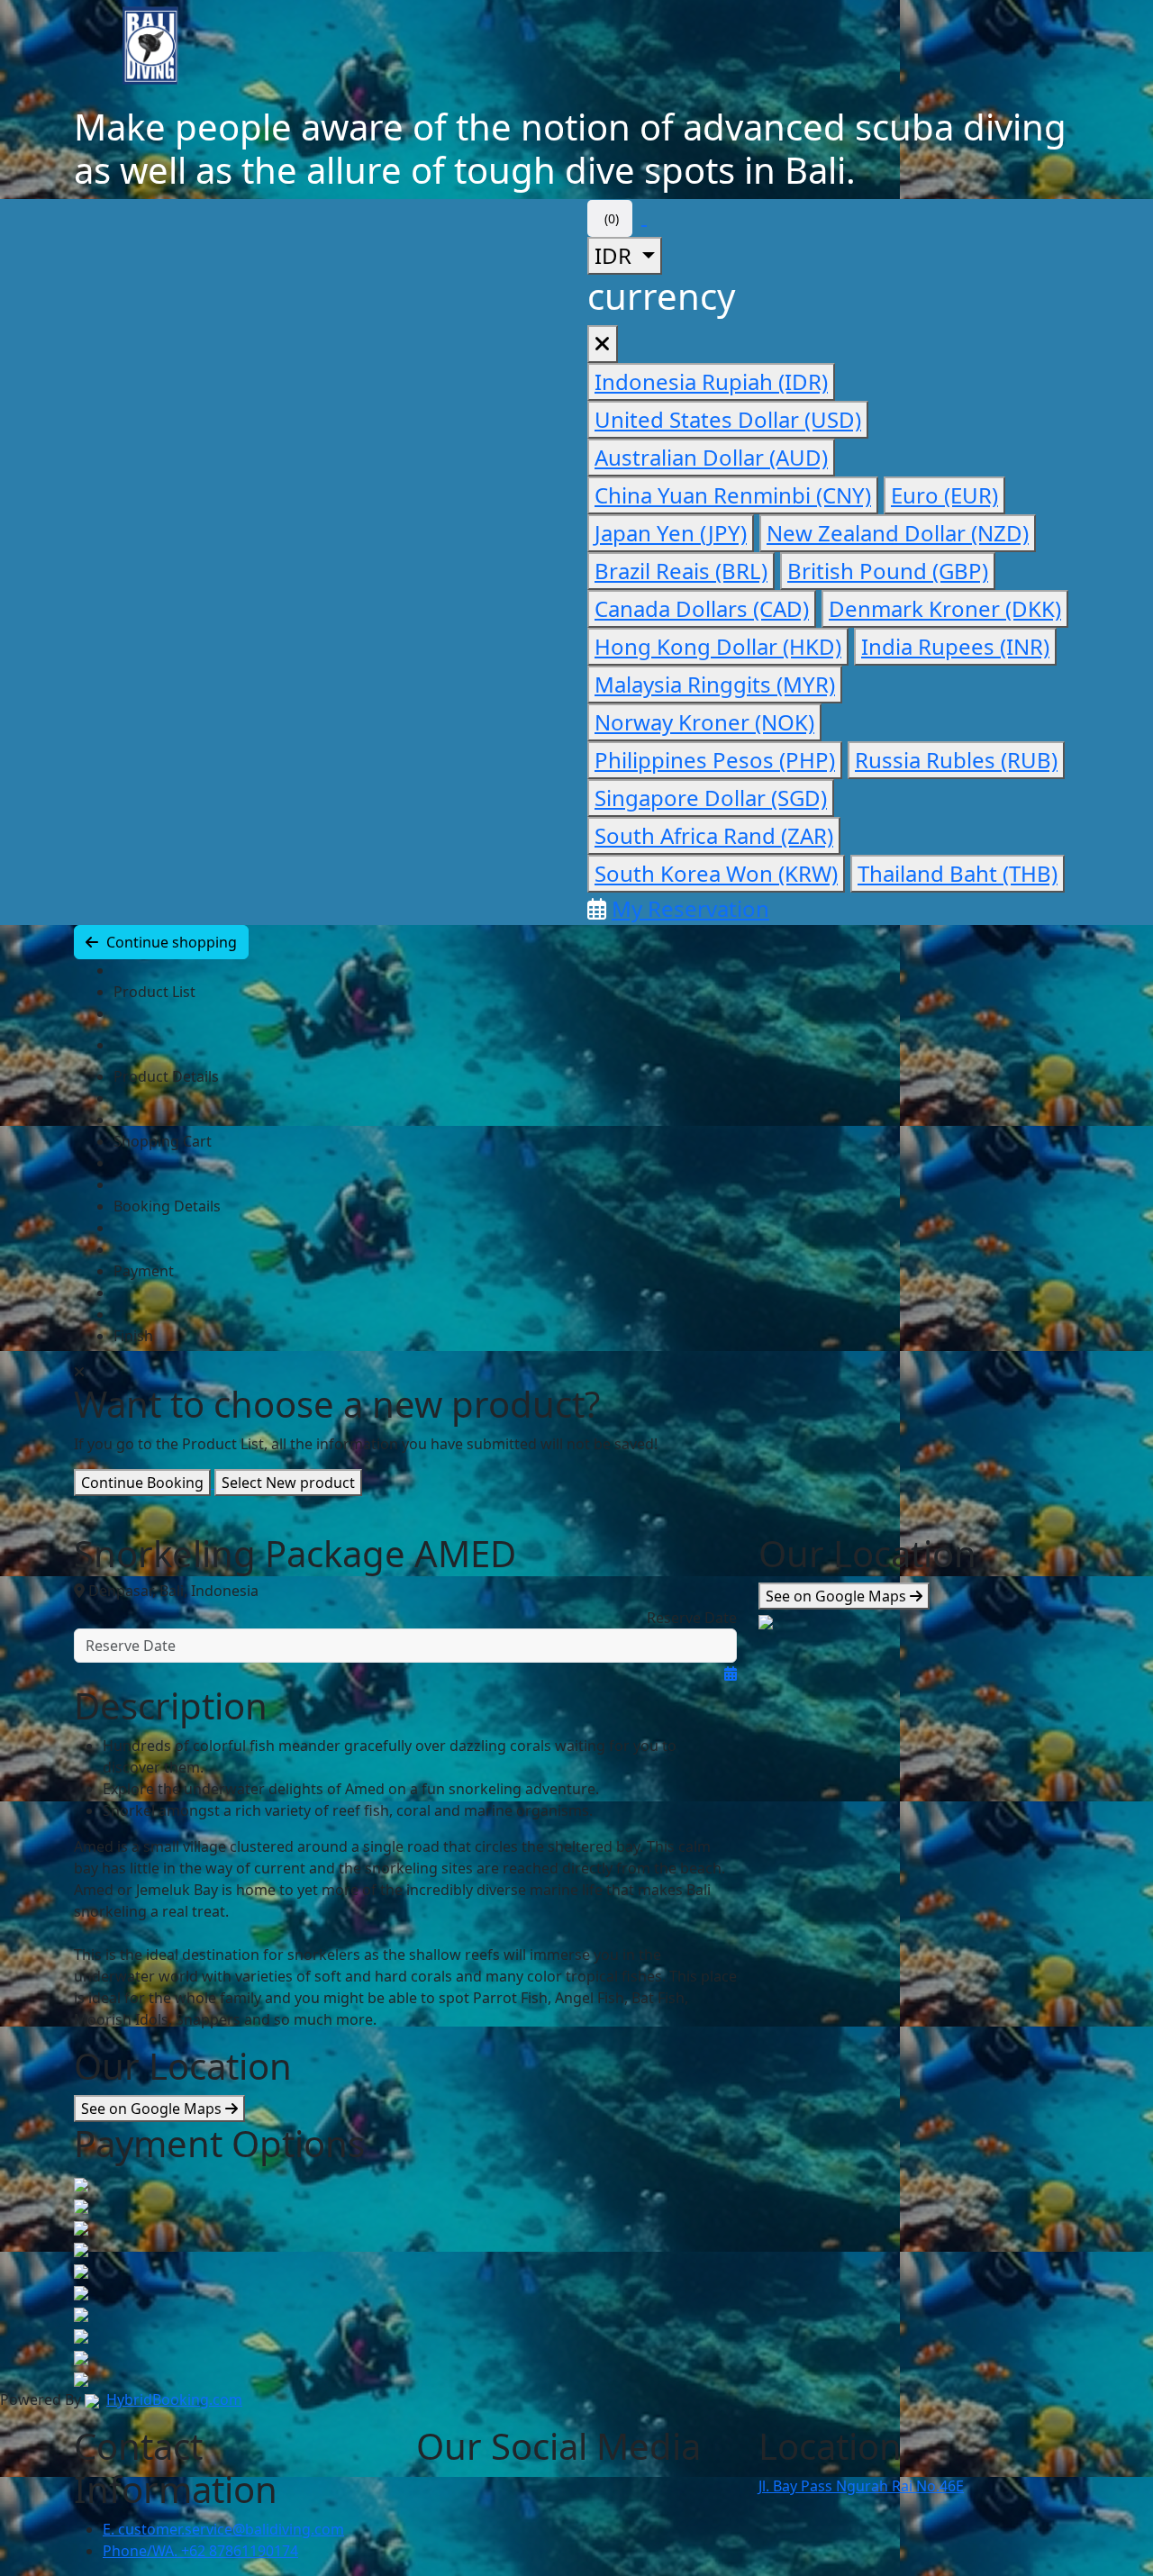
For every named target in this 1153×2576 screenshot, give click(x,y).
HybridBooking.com (174, 2399)
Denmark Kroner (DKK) (945, 608)
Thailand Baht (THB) (958, 873)
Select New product (288, 1483)
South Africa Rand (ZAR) (714, 835)
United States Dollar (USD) (728, 419)
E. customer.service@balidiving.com (223, 2529)
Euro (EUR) (944, 495)
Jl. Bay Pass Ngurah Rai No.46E (861, 2486)
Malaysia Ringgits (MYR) (715, 684)
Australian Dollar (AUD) (711, 457)
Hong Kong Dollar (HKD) (718, 646)
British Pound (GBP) (888, 571)
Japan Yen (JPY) (671, 533)
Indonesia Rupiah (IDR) (711, 381)
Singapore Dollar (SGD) (711, 798)
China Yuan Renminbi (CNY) (733, 495)
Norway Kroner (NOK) (704, 722)
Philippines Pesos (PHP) (715, 760)
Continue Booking (142, 1483)
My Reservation (690, 908)
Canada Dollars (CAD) (702, 608)
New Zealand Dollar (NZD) (898, 533)
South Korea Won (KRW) (716, 873)
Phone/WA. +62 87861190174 (200, 2551)
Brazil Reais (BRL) (681, 571)
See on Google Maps (153, 2109)
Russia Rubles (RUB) (956, 760)
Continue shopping (170, 942)
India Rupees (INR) (955, 646)
